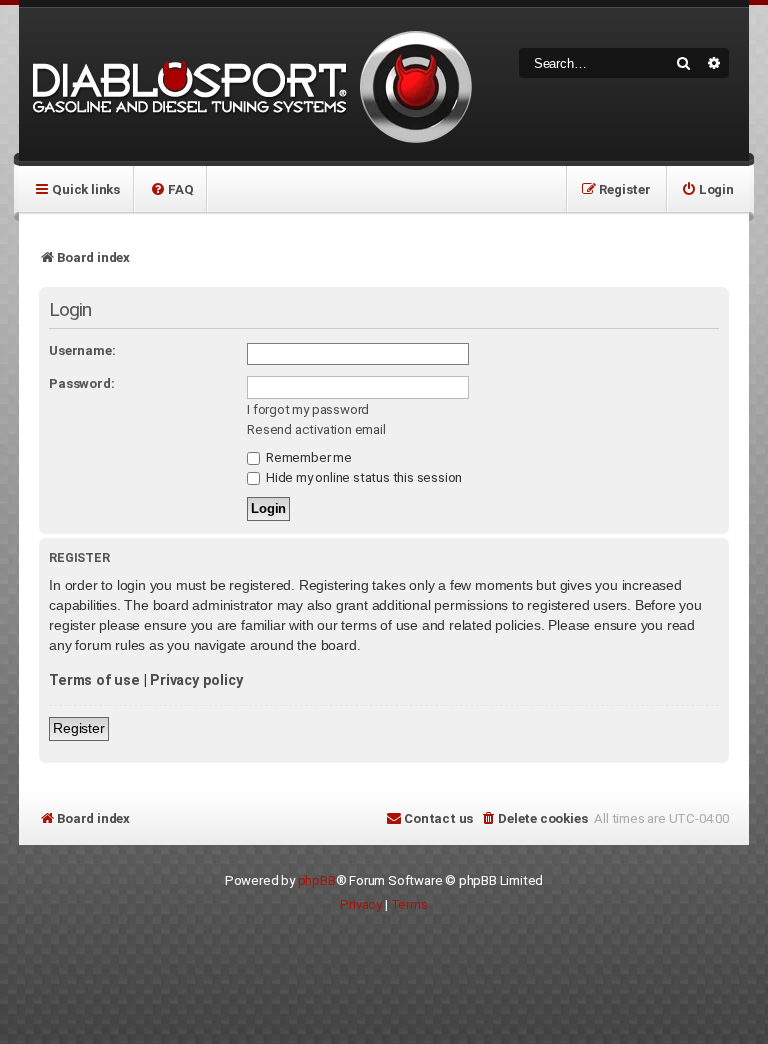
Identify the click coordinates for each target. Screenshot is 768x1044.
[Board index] (249, 84)
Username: (82, 350)
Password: (81, 383)
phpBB (317, 880)
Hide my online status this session (362, 477)
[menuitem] (171, 189)
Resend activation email (316, 429)
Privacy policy (196, 680)
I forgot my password (308, 409)
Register (78, 728)
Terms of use (94, 680)
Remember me (307, 457)
